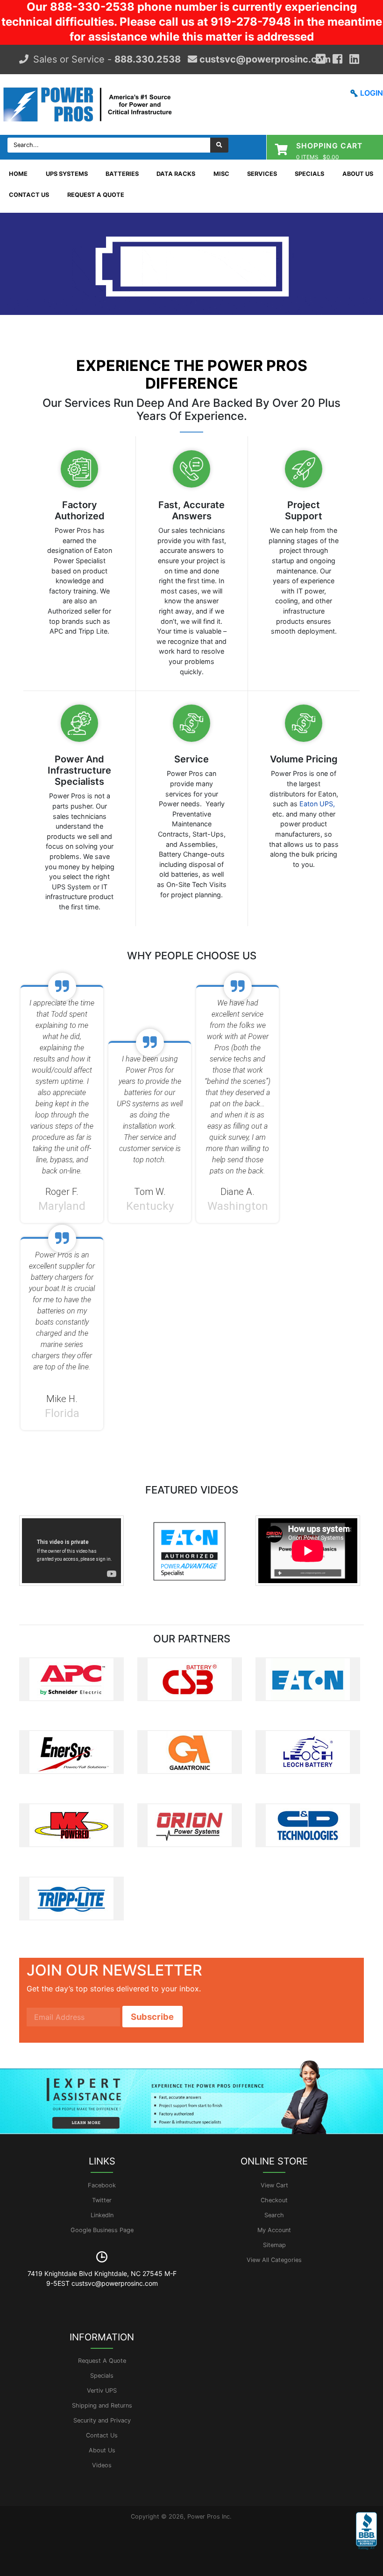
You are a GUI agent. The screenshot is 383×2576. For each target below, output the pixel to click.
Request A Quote (96, 195)
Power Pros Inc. (209, 2517)
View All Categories (274, 2260)
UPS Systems (67, 174)
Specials (309, 174)
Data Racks (176, 174)
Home (18, 174)
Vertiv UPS (102, 2391)
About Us (358, 174)
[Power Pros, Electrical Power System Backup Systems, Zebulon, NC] (366, 2538)
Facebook (102, 2185)
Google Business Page (102, 2230)
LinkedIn (102, 2215)
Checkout (274, 2200)
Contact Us (29, 195)
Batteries (122, 174)
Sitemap (274, 2245)
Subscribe (152, 2017)
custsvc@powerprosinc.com (264, 59)
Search (274, 2215)
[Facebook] (337, 59)
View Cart (274, 2185)
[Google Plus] (321, 59)
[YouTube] (354, 59)
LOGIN (372, 93)
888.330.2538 (148, 59)
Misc (221, 174)
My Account (274, 2230)
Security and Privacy (102, 2420)
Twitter (102, 2200)
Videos (102, 2465)
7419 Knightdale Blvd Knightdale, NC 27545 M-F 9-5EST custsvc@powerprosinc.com (102, 2278)
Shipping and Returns (102, 2405)
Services (262, 174)
